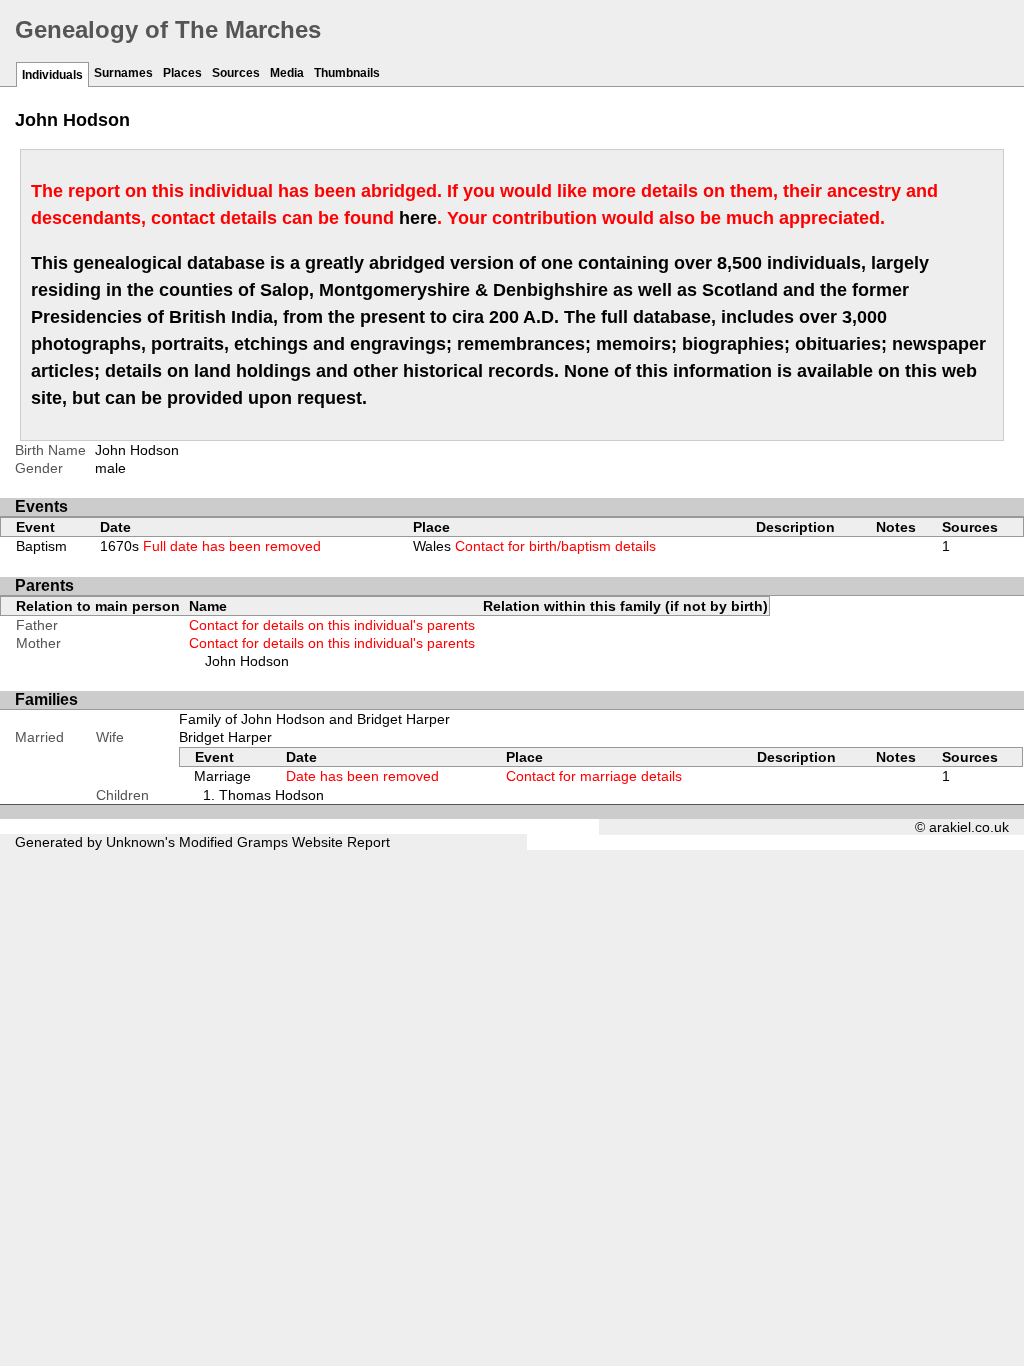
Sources (236, 73)
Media (287, 73)
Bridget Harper (225, 737)
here (418, 218)
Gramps (262, 842)
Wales (534, 546)
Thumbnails (347, 73)
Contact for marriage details (594, 776)
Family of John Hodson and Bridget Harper (314, 719)
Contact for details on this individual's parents (332, 625)
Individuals (52, 75)
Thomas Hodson (271, 795)
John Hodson (247, 661)
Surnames (123, 73)
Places (182, 73)
